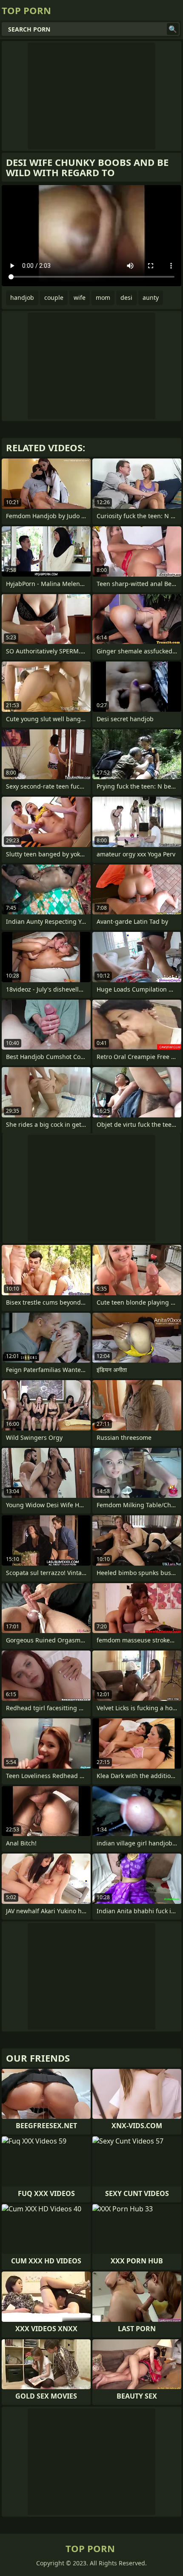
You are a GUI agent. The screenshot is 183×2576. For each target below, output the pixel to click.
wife (80, 297)
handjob (22, 297)
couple (54, 297)
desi (126, 297)
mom (103, 297)
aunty (151, 297)
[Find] (173, 29)
